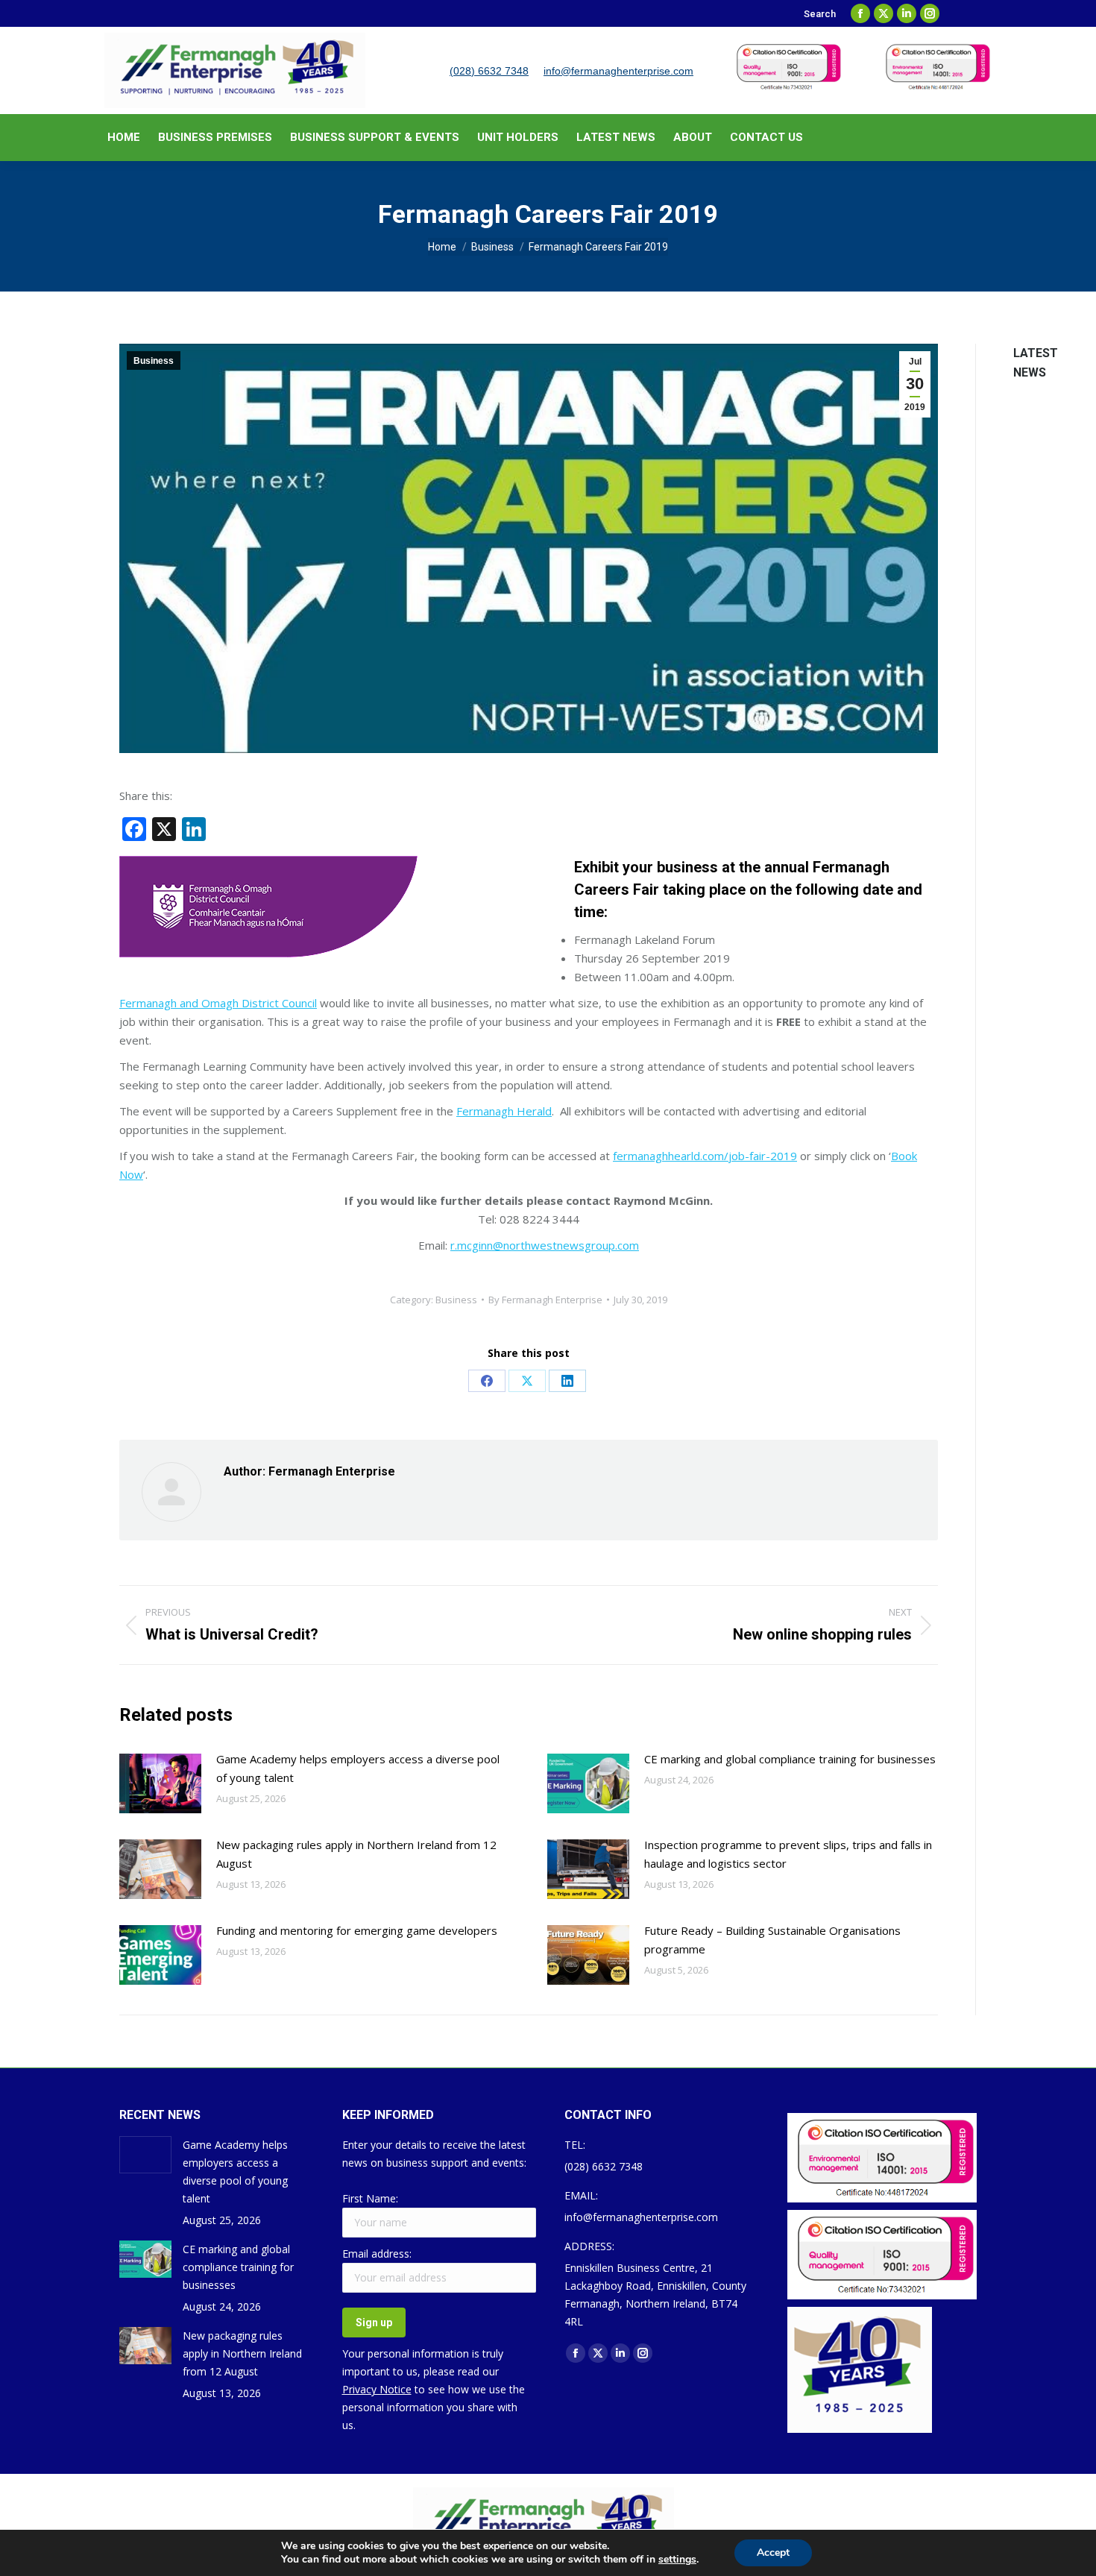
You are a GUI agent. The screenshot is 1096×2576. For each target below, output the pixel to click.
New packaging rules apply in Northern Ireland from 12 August (356, 1854)
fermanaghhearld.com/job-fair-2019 (705, 1156)
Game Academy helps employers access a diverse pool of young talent (358, 1768)
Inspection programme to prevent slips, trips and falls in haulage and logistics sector (788, 1854)
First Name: (370, 2198)
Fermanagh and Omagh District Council (218, 1003)
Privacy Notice (377, 2389)
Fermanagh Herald (504, 1111)
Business (154, 361)
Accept (773, 2553)
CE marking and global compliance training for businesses (790, 1759)
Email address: (377, 2254)
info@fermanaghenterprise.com (618, 71)
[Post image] (160, 1783)
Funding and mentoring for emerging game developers (357, 1930)
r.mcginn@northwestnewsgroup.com (545, 1245)
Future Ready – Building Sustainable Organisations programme (772, 1940)
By (545, 1300)
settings (677, 2560)
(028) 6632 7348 (489, 71)
